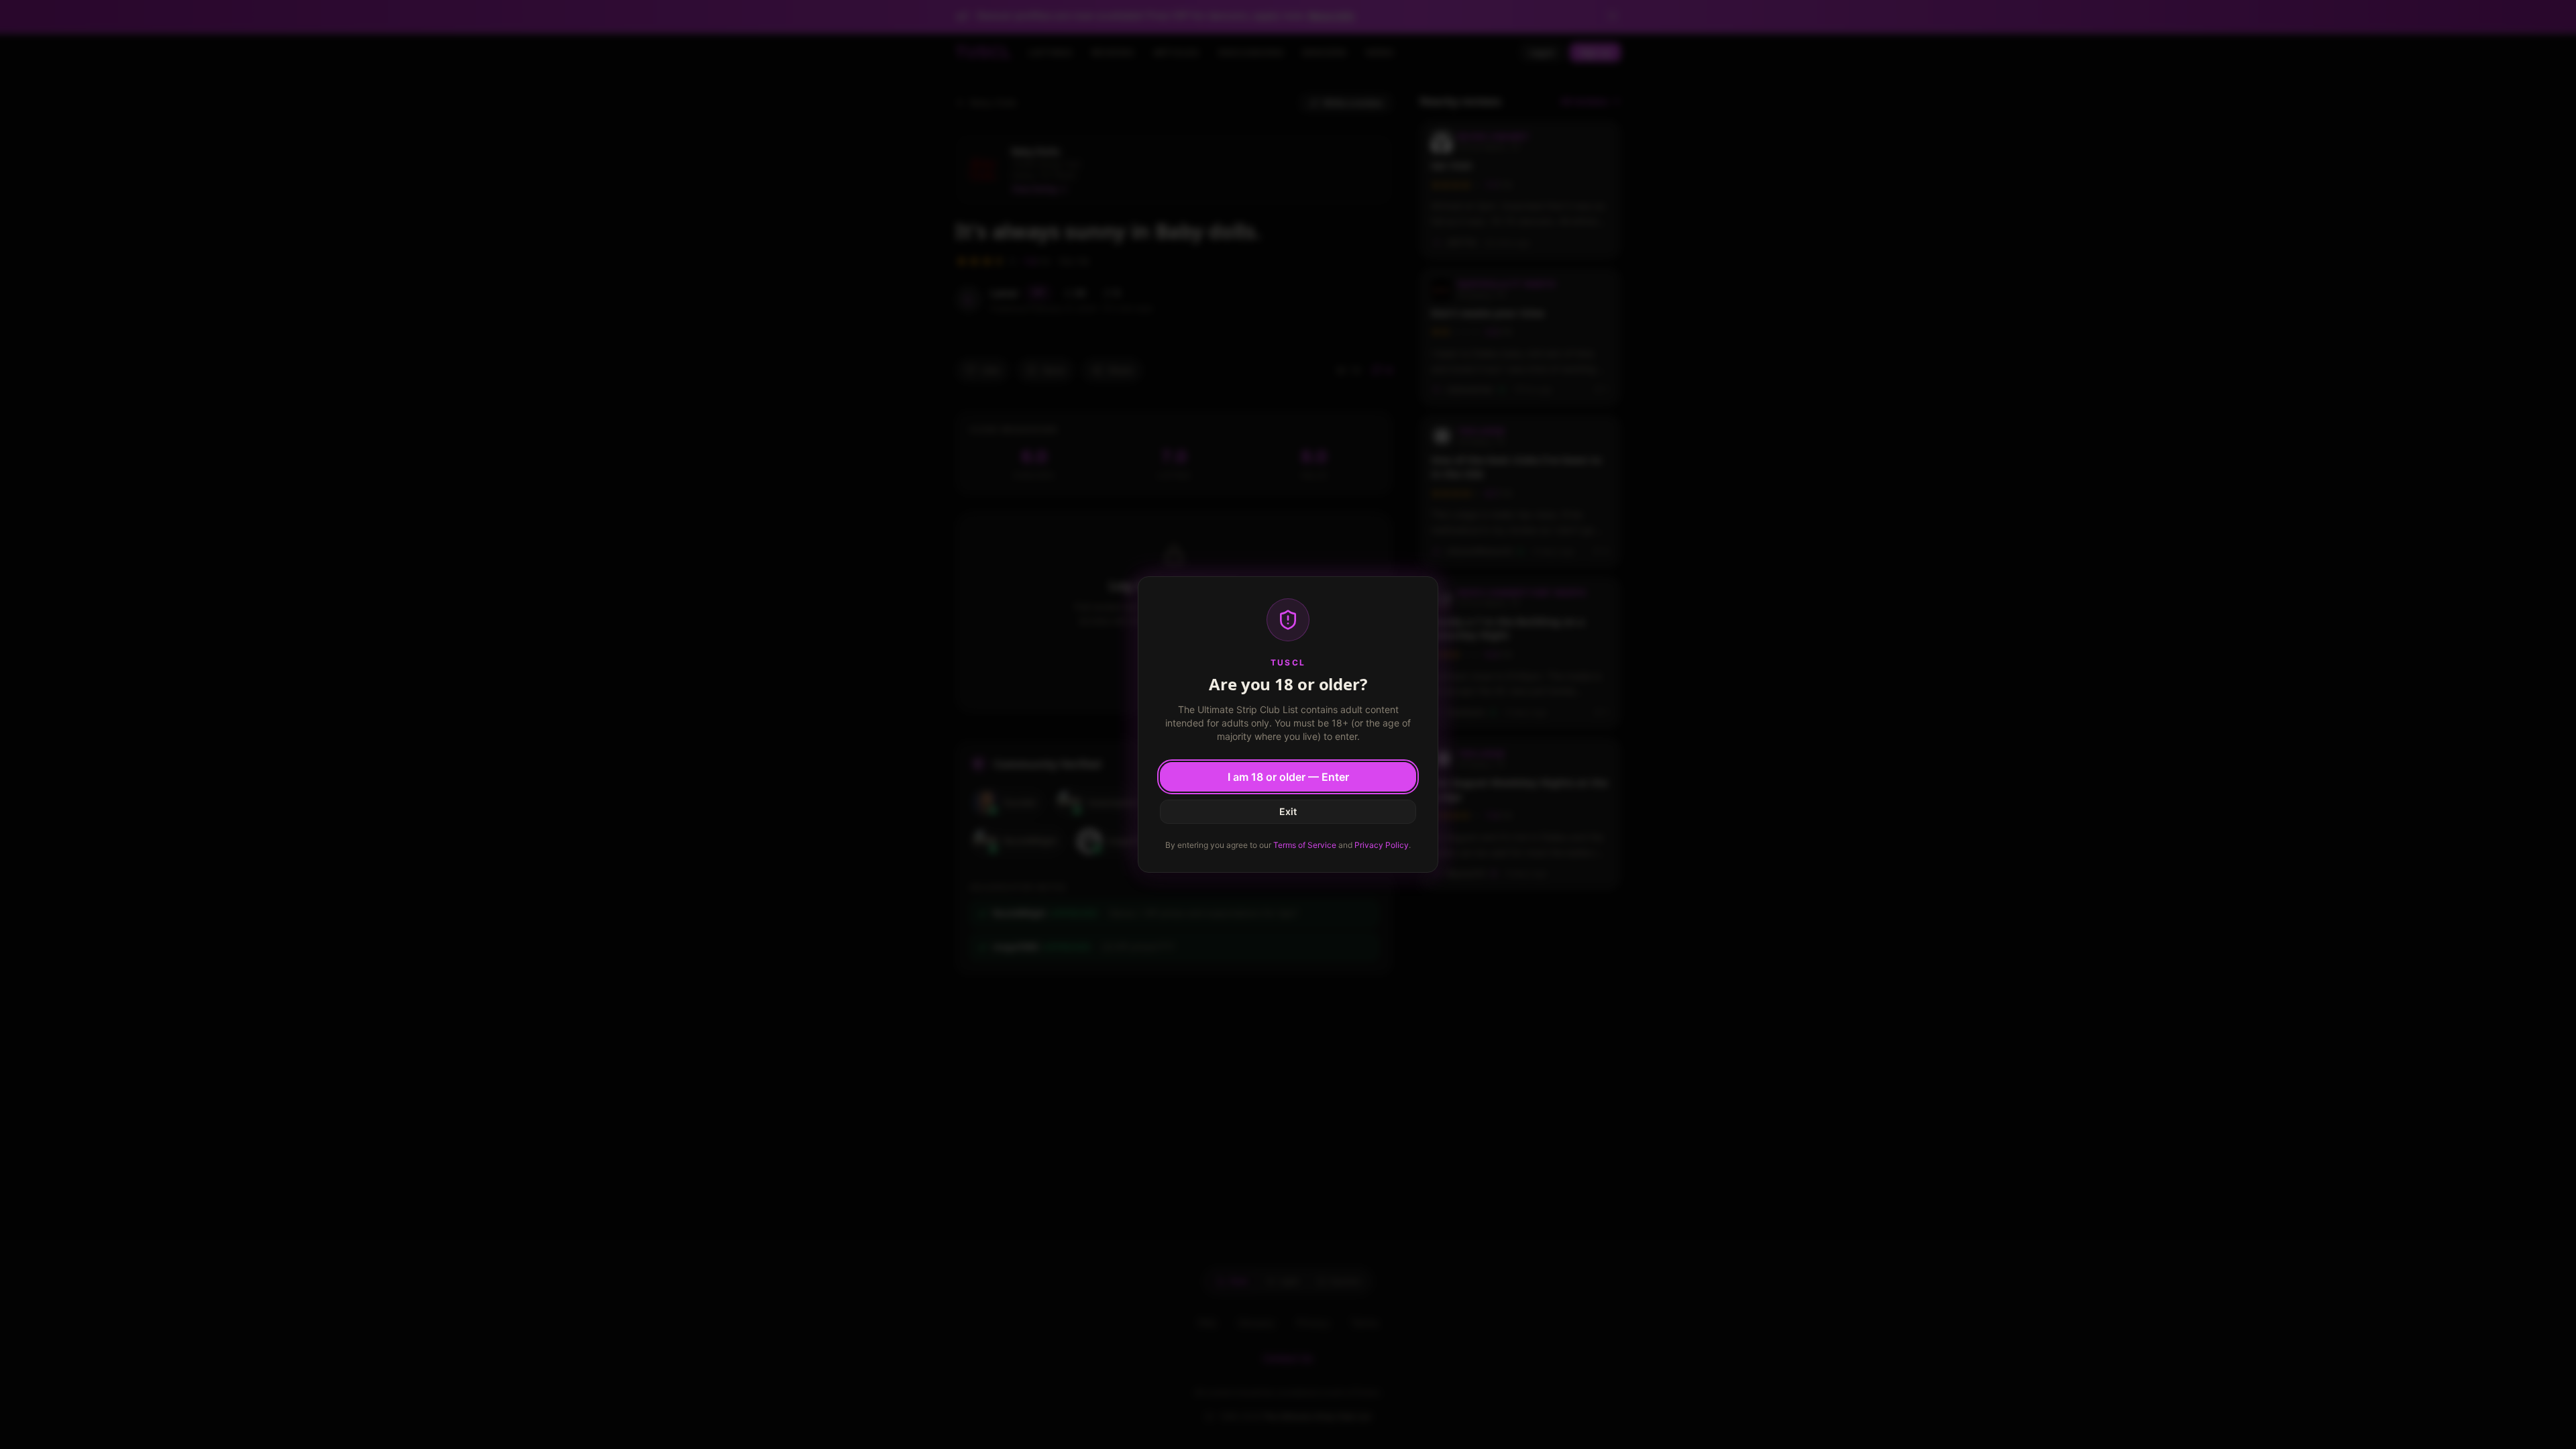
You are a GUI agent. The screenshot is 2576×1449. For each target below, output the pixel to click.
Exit (1288, 811)
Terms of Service (1305, 845)
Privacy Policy (1382, 845)
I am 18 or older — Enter (1288, 777)
